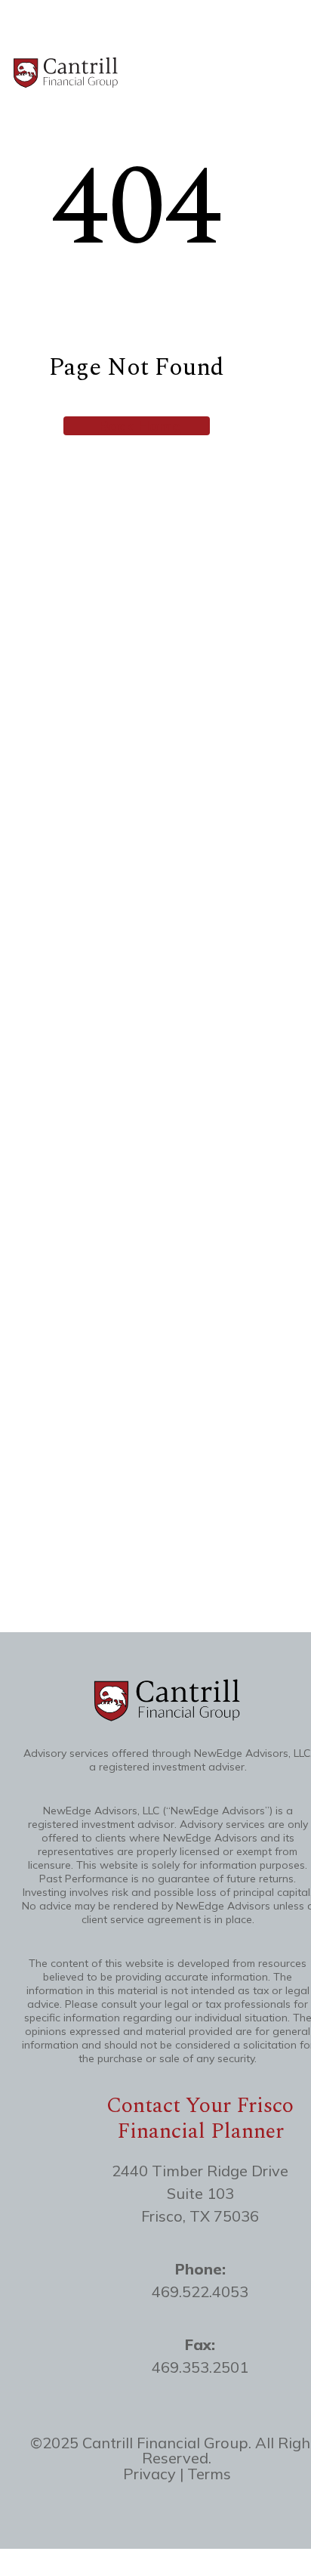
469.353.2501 (200, 2367)
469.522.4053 (200, 2291)
